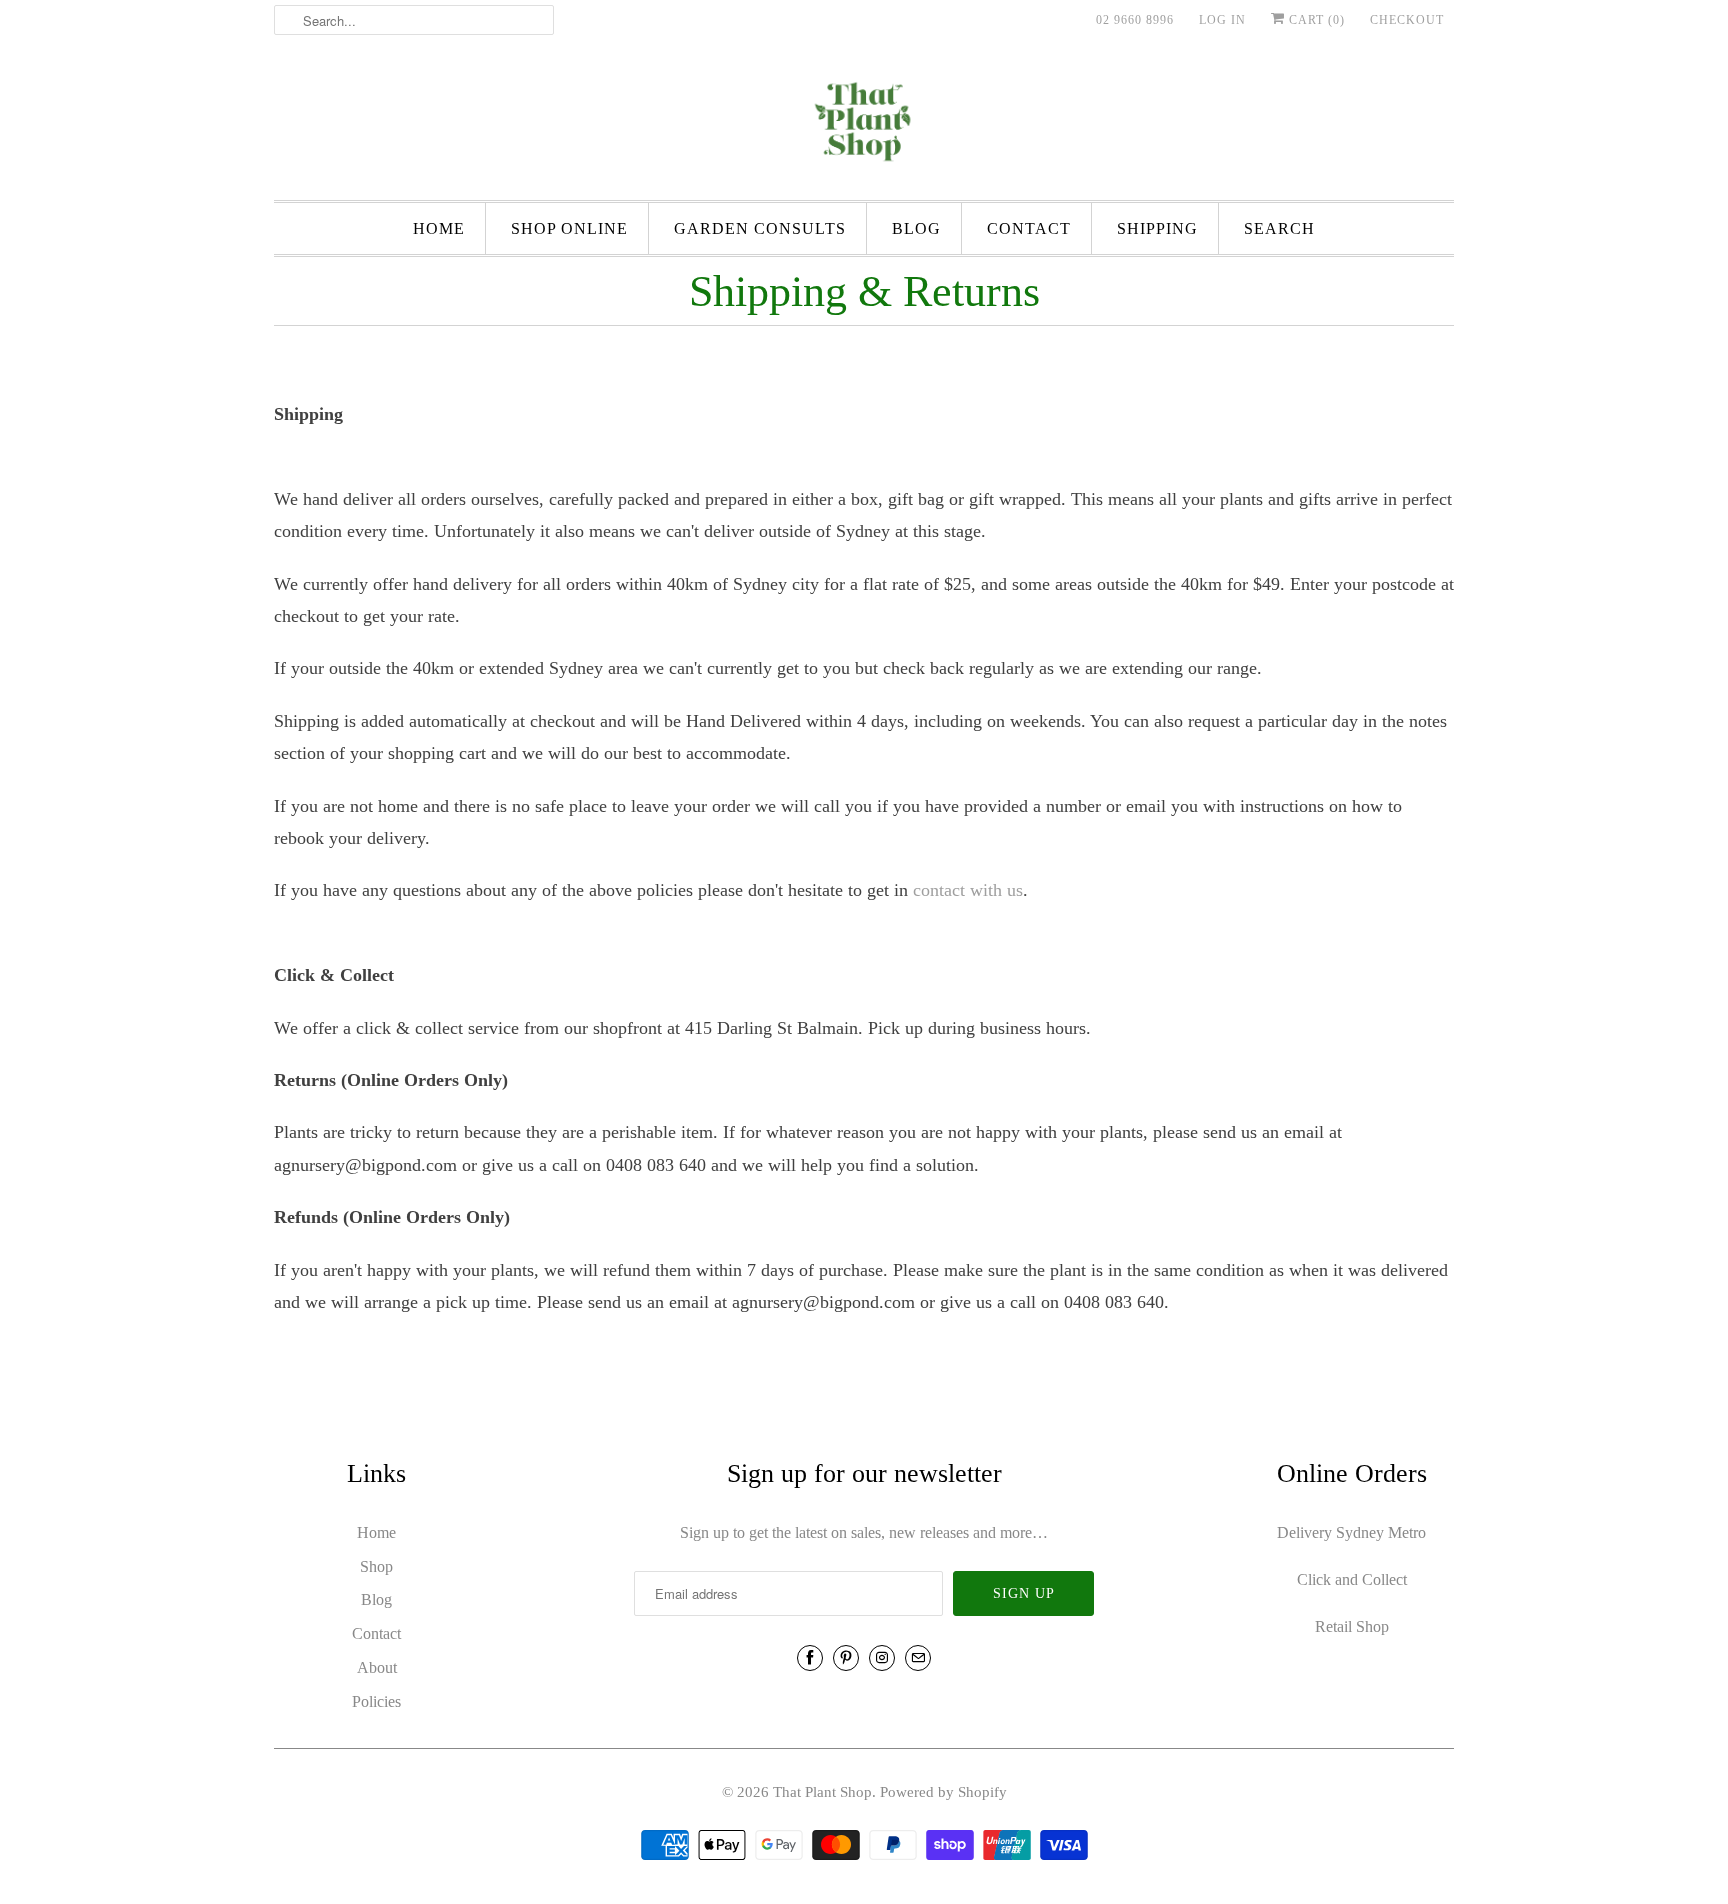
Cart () (1315, 20)
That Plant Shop (822, 1792)
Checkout (1407, 20)
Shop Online (569, 228)
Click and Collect (1352, 1579)
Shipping (1157, 228)
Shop (376, 1566)
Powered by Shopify (943, 1792)
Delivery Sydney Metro (1351, 1532)
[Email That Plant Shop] (918, 1658)
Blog (916, 228)
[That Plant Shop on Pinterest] (846, 1658)
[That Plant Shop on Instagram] (882, 1658)
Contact (1029, 228)
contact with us (968, 890)
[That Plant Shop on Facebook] (810, 1658)
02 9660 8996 (1135, 20)
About (377, 1667)
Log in (1222, 20)
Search (1279, 228)
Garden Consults (760, 228)
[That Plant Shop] (864, 125)
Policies (376, 1701)
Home (439, 228)
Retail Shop (1352, 1626)
